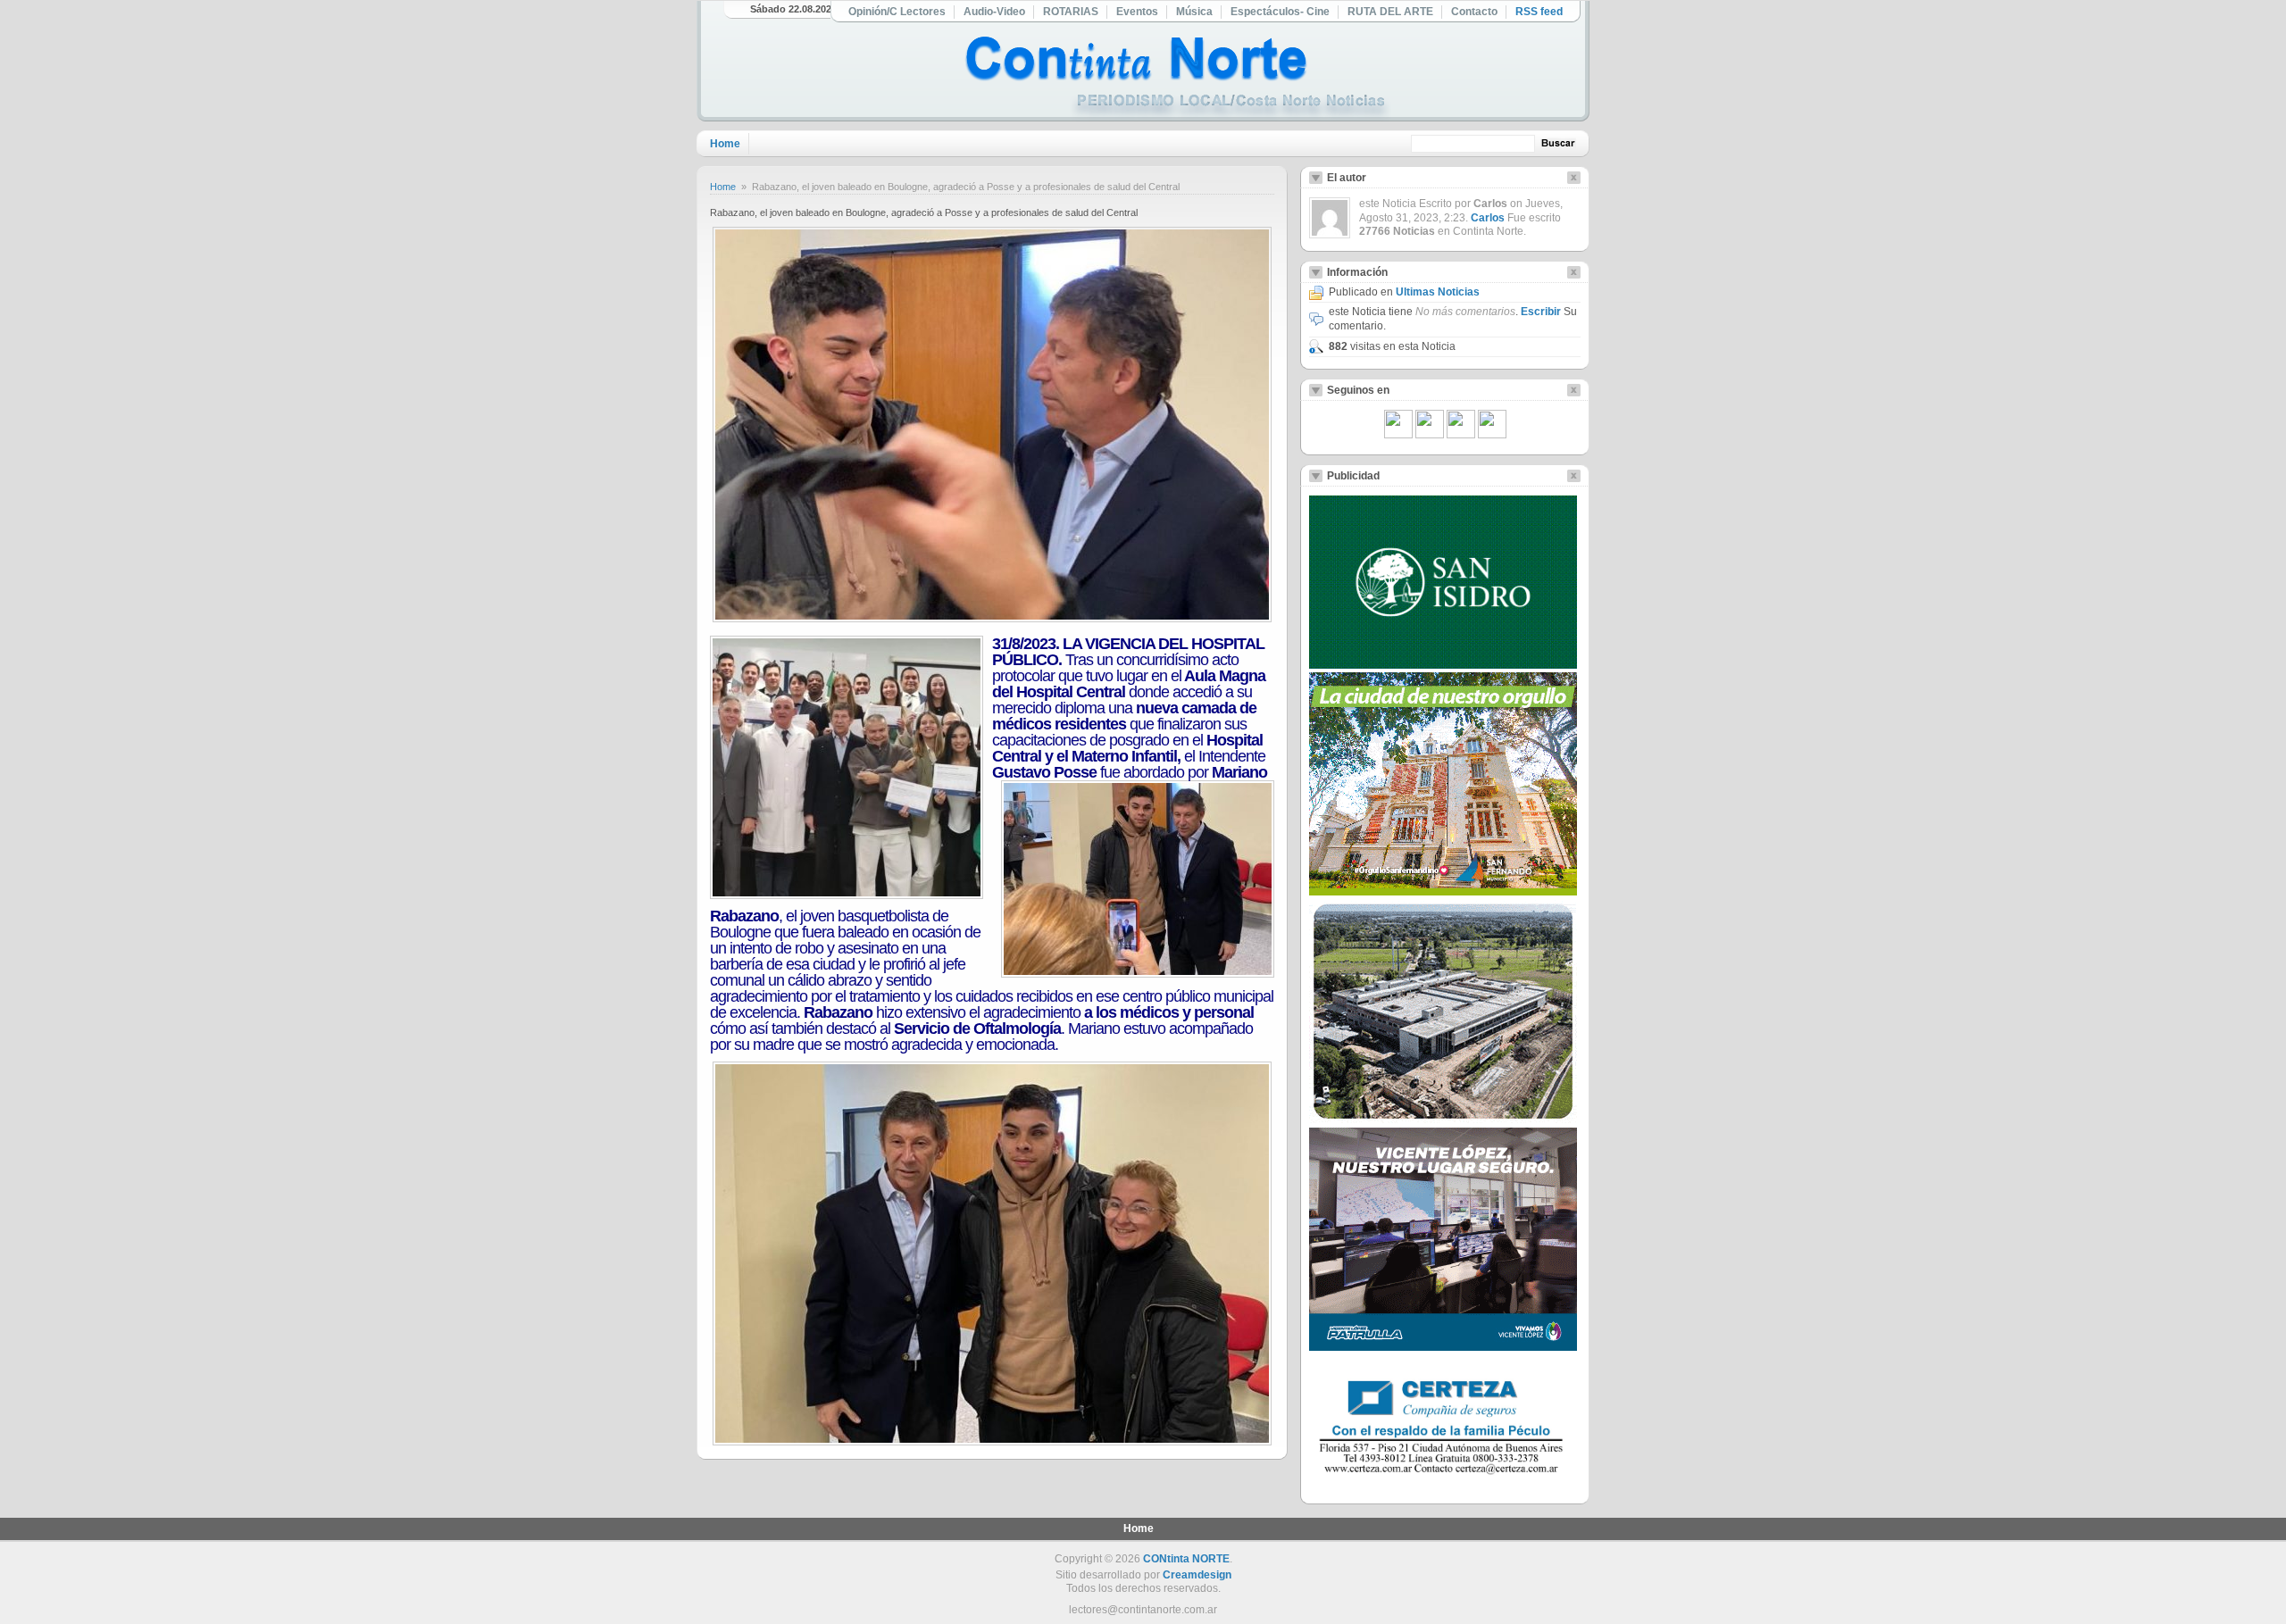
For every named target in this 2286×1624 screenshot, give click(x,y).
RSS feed (1539, 12)
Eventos (1137, 12)
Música (1194, 12)
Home (725, 144)
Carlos (1488, 218)
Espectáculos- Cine (1280, 12)
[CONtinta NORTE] (1178, 79)
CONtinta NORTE (1186, 1559)
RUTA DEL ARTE (1390, 12)
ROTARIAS (1071, 12)
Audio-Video (994, 12)
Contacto (1474, 12)
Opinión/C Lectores (897, 12)
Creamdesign (1197, 1575)
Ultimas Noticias (1438, 292)
